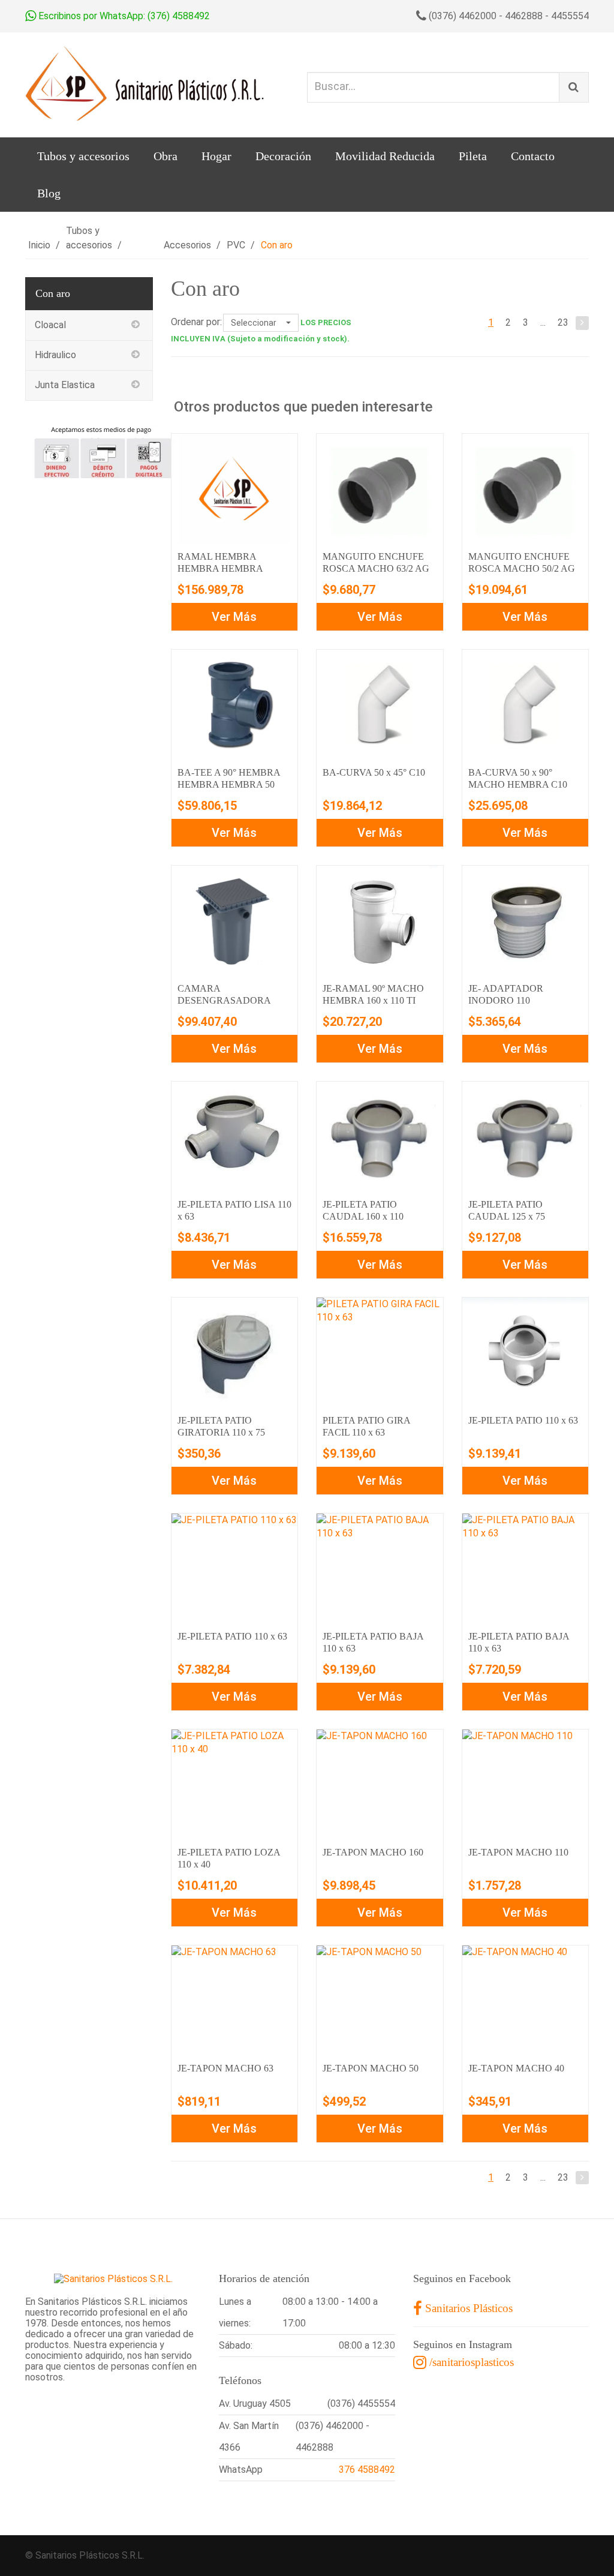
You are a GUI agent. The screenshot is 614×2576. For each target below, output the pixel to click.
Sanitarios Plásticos (467, 2308)
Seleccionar (255, 323)
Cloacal (50, 325)
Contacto (533, 156)
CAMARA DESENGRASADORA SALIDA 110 (224, 1000)
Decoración (283, 156)
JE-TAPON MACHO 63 (225, 2068)
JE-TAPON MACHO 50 (371, 2068)
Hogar (216, 156)
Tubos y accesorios (83, 156)
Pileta (473, 156)
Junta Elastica (65, 385)
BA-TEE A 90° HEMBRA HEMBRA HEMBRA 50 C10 (229, 784)
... (543, 322)
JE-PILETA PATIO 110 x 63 (523, 1420)
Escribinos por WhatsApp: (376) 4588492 (123, 16)
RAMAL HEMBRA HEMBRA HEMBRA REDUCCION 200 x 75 (224, 568)
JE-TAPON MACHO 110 (518, 1852)
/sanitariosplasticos (470, 2362)
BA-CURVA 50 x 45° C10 (374, 772)
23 (563, 322)
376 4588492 (367, 2470)
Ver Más (234, 617)
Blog (49, 193)
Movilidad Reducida (385, 156)
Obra (165, 156)
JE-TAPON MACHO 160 (373, 1852)
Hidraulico (55, 355)
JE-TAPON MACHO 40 (516, 2068)
